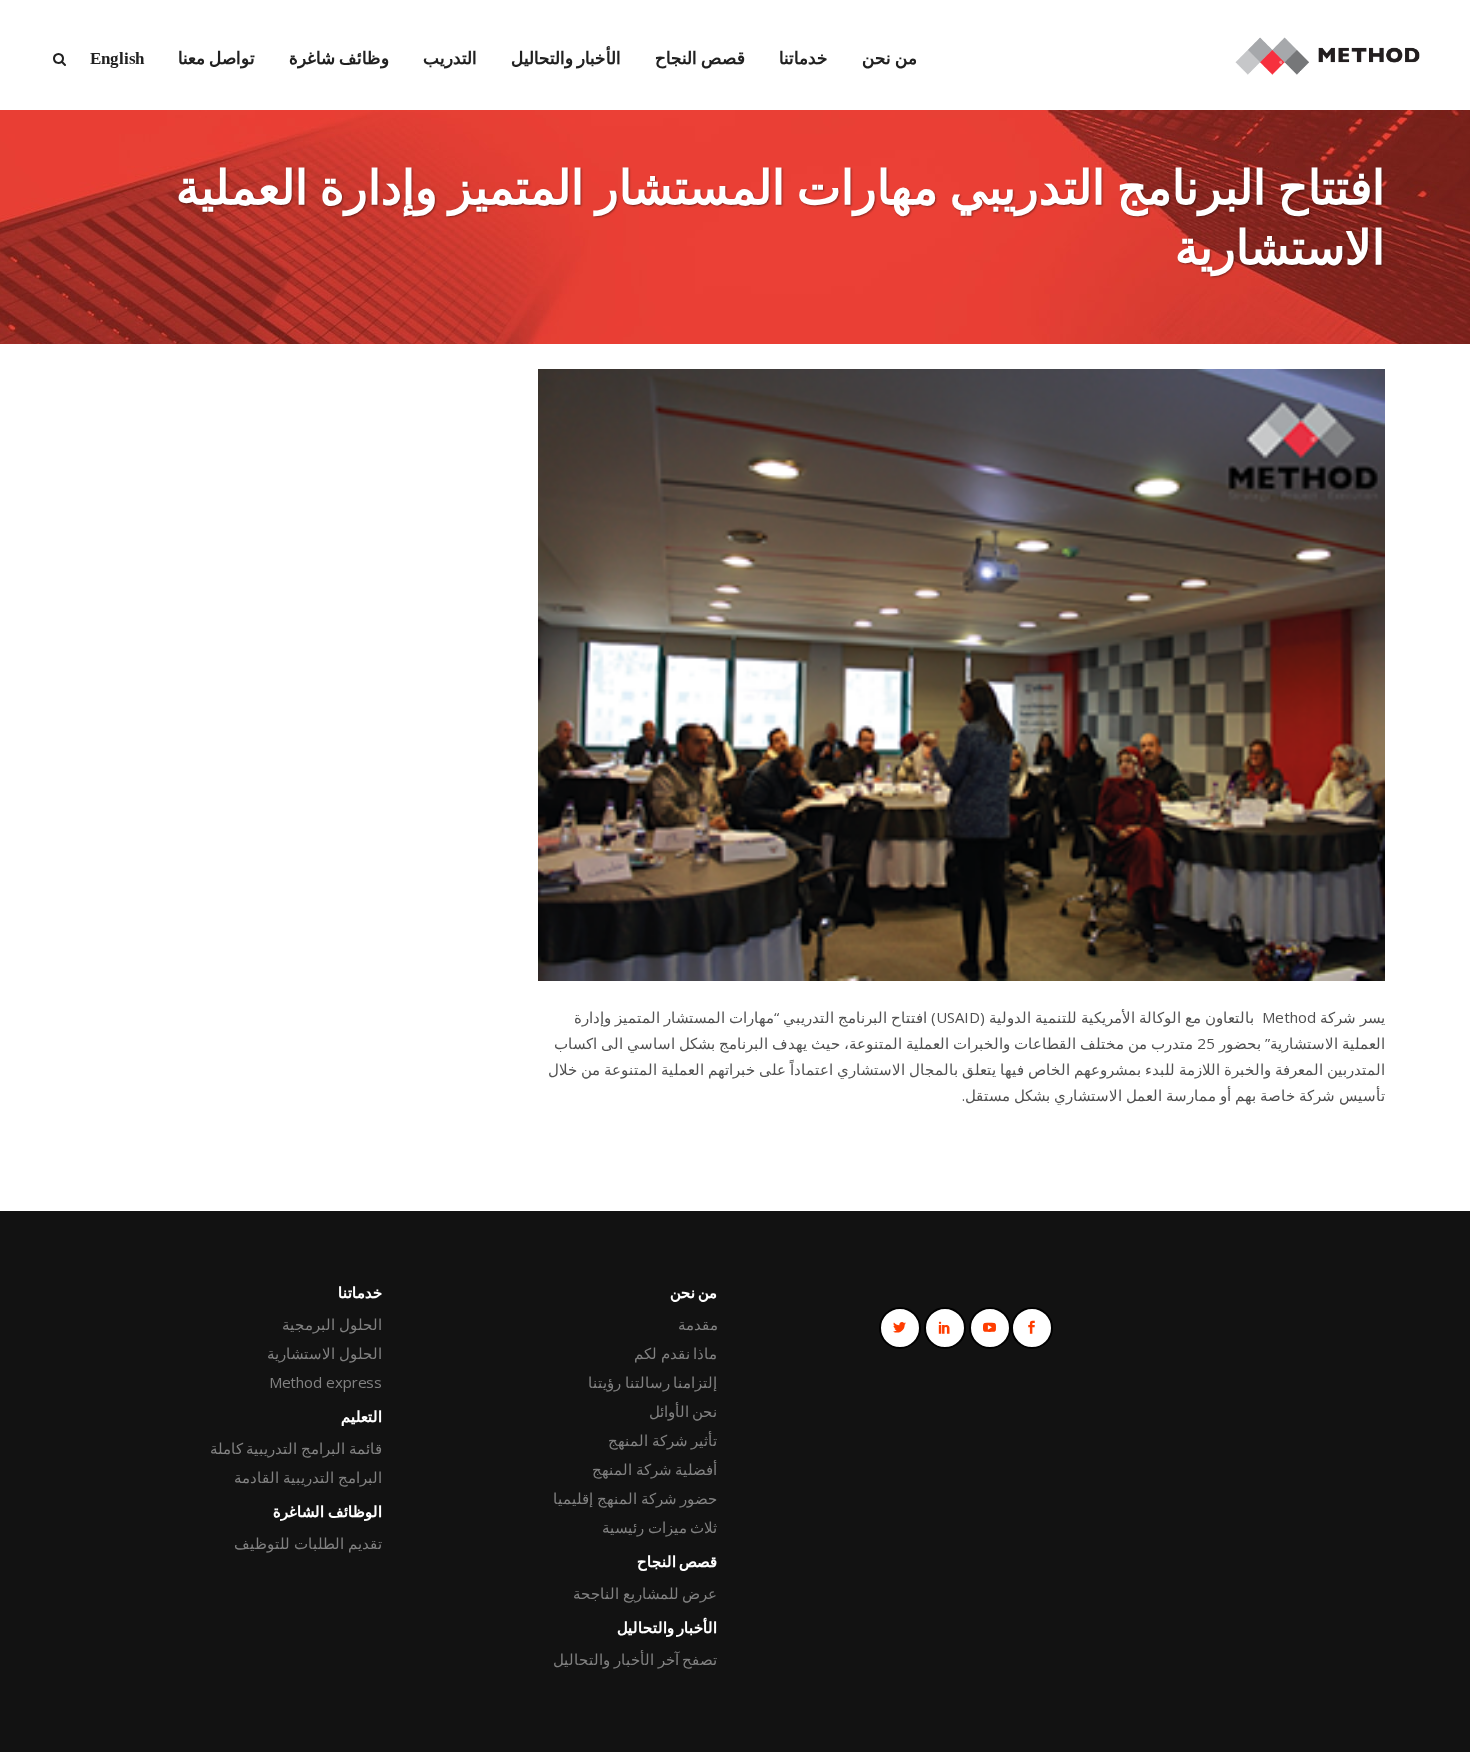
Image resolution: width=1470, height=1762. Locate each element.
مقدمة (697, 1324)
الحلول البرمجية (332, 1324)
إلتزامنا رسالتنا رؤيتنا (652, 1382)
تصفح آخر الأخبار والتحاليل (635, 1659)
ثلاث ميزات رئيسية (659, 1527)
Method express (325, 1382)
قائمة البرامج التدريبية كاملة (296, 1448)
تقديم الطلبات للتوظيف (308, 1543)
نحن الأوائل (683, 1411)
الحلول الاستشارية (324, 1353)
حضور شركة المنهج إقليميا (635, 1498)
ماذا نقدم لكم (675, 1353)
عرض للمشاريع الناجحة (645, 1593)
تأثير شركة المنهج (662, 1440)
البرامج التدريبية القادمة (308, 1477)
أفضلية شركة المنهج (654, 1469)
